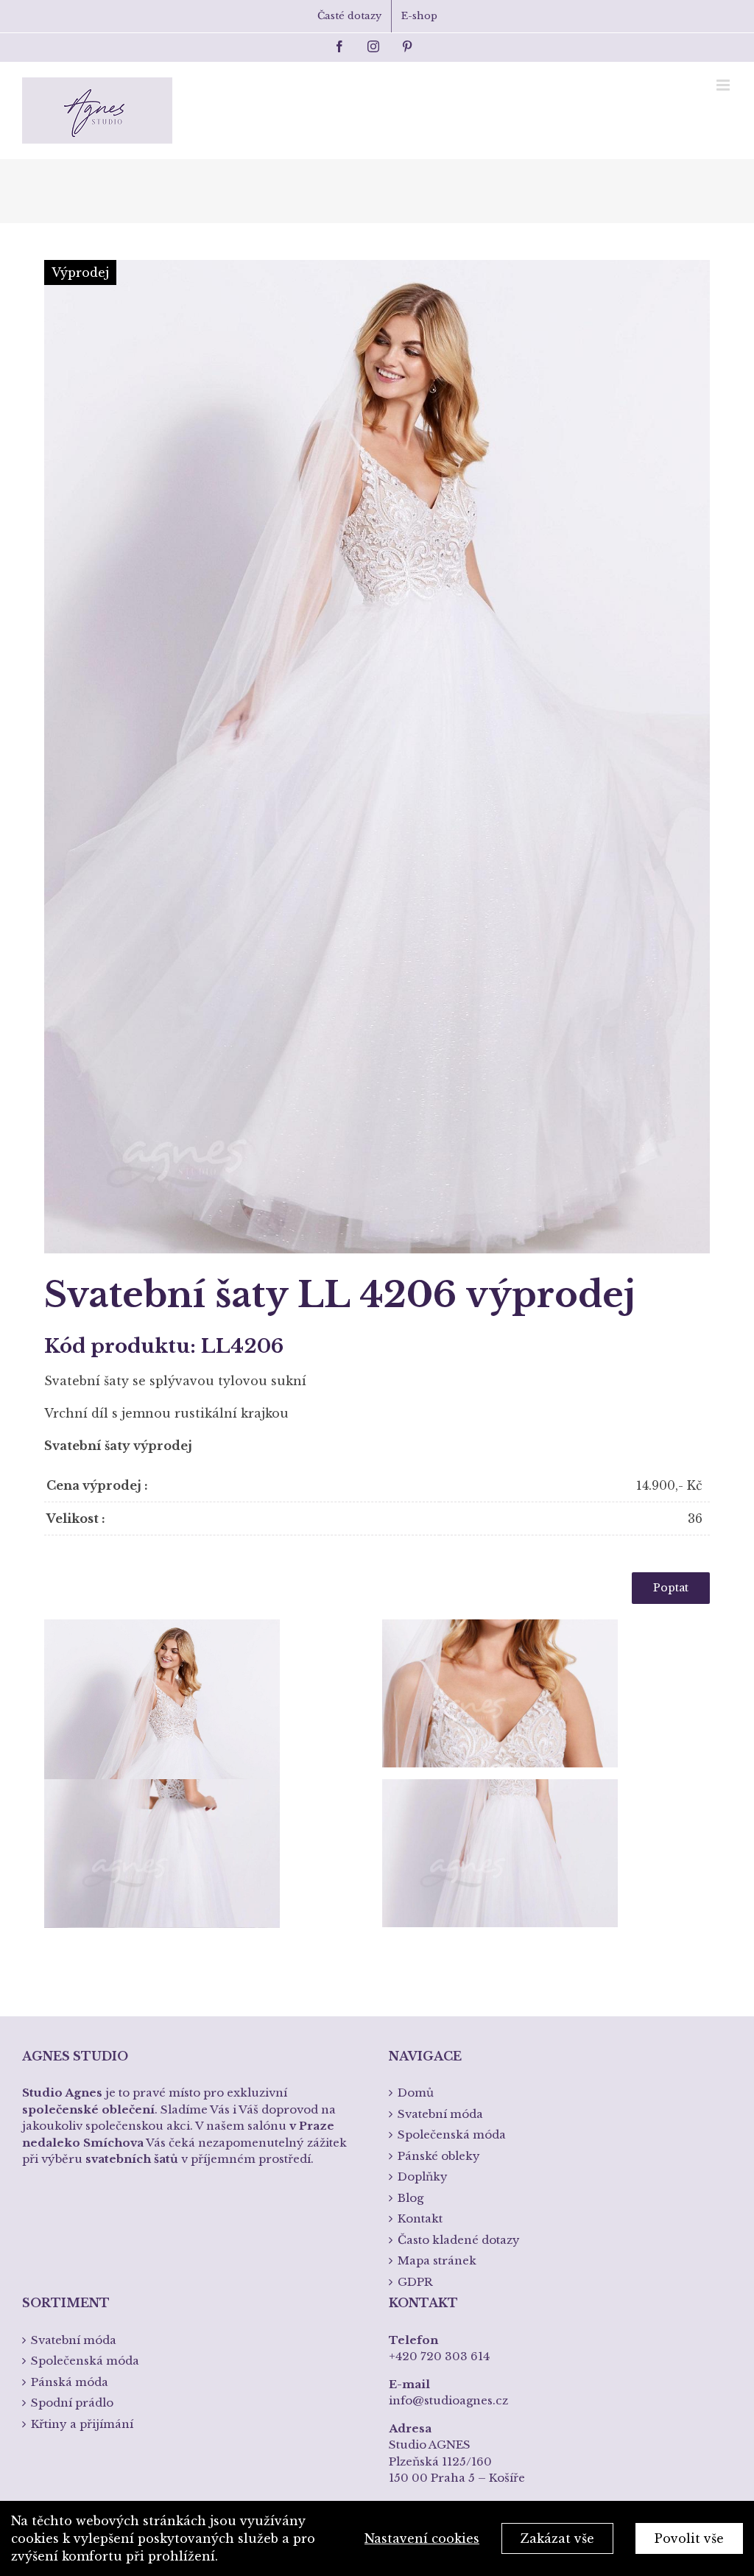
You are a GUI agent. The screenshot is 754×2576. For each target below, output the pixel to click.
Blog (411, 2198)
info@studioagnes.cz (448, 2400)
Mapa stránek (437, 2260)
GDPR (415, 2282)
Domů (416, 2093)
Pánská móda (70, 2382)
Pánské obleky (439, 2156)
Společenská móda (452, 2135)
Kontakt (420, 2218)
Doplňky (423, 2176)
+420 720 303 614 (439, 2356)
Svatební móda (440, 2114)
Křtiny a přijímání (82, 2424)
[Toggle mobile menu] (724, 85)
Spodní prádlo (72, 2403)
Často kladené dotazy (459, 2240)
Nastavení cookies (422, 2538)
